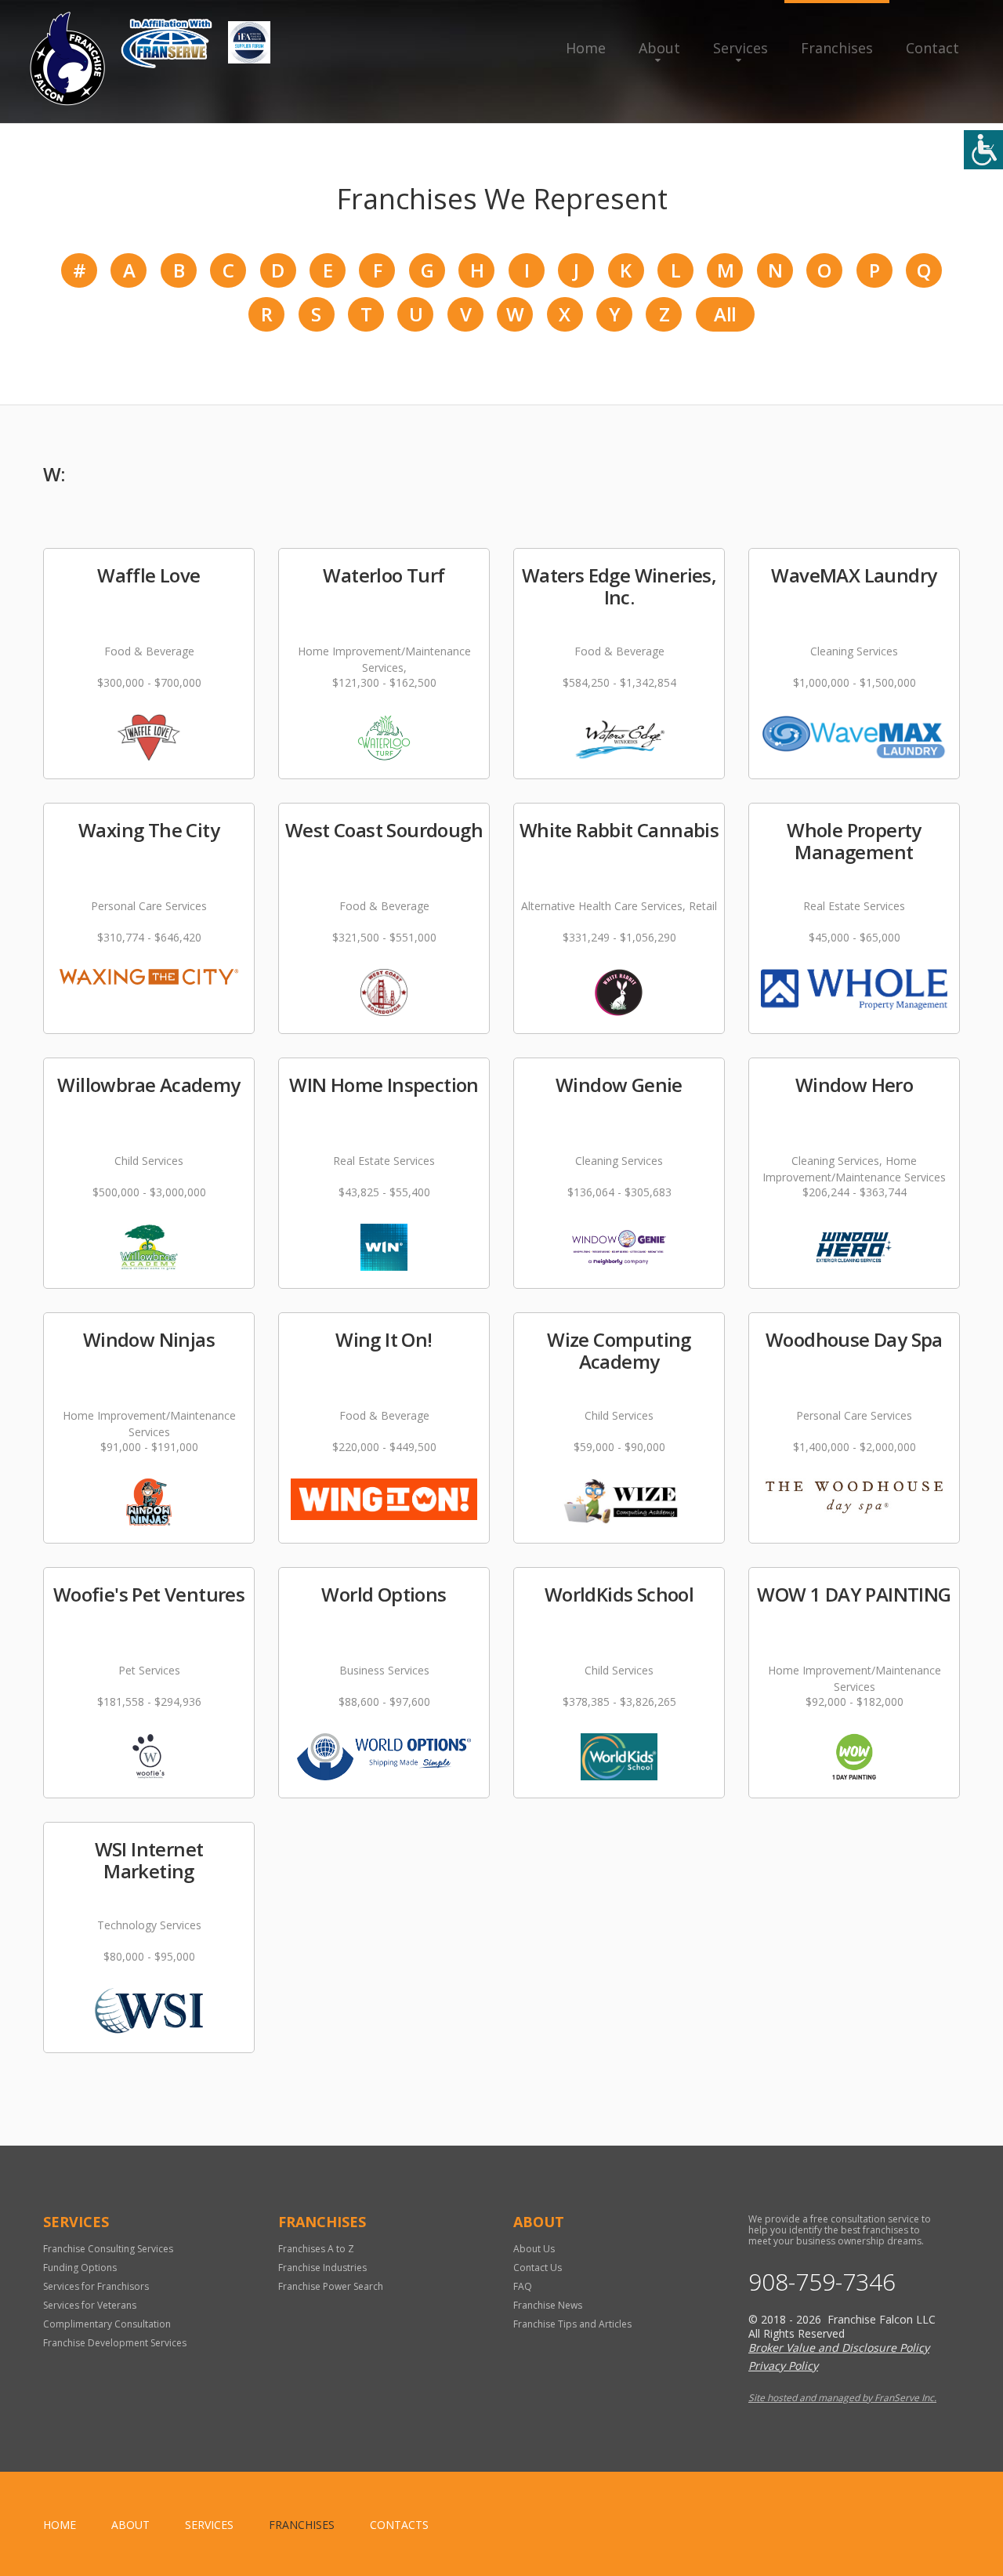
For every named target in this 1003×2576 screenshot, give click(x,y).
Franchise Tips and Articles (572, 2324)
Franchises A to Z (316, 2249)
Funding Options (80, 2268)
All (725, 314)
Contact (932, 48)
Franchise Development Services (115, 2343)
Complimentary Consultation (107, 2324)
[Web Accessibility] (983, 150)
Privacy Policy (783, 2366)
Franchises (837, 48)
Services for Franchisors (96, 2286)
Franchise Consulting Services (108, 2249)
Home (586, 48)
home (60, 2525)
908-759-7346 (822, 2282)
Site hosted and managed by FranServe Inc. (842, 2398)
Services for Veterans (90, 2305)
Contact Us (538, 2268)
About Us (534, 2249)
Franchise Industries (322, 2268)
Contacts (399, 2525)
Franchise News (548, 2305)
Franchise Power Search (331, 2286)
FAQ (523, 2286)
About (659, 48)
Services (740, 48)
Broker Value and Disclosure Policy (839, 2347)
